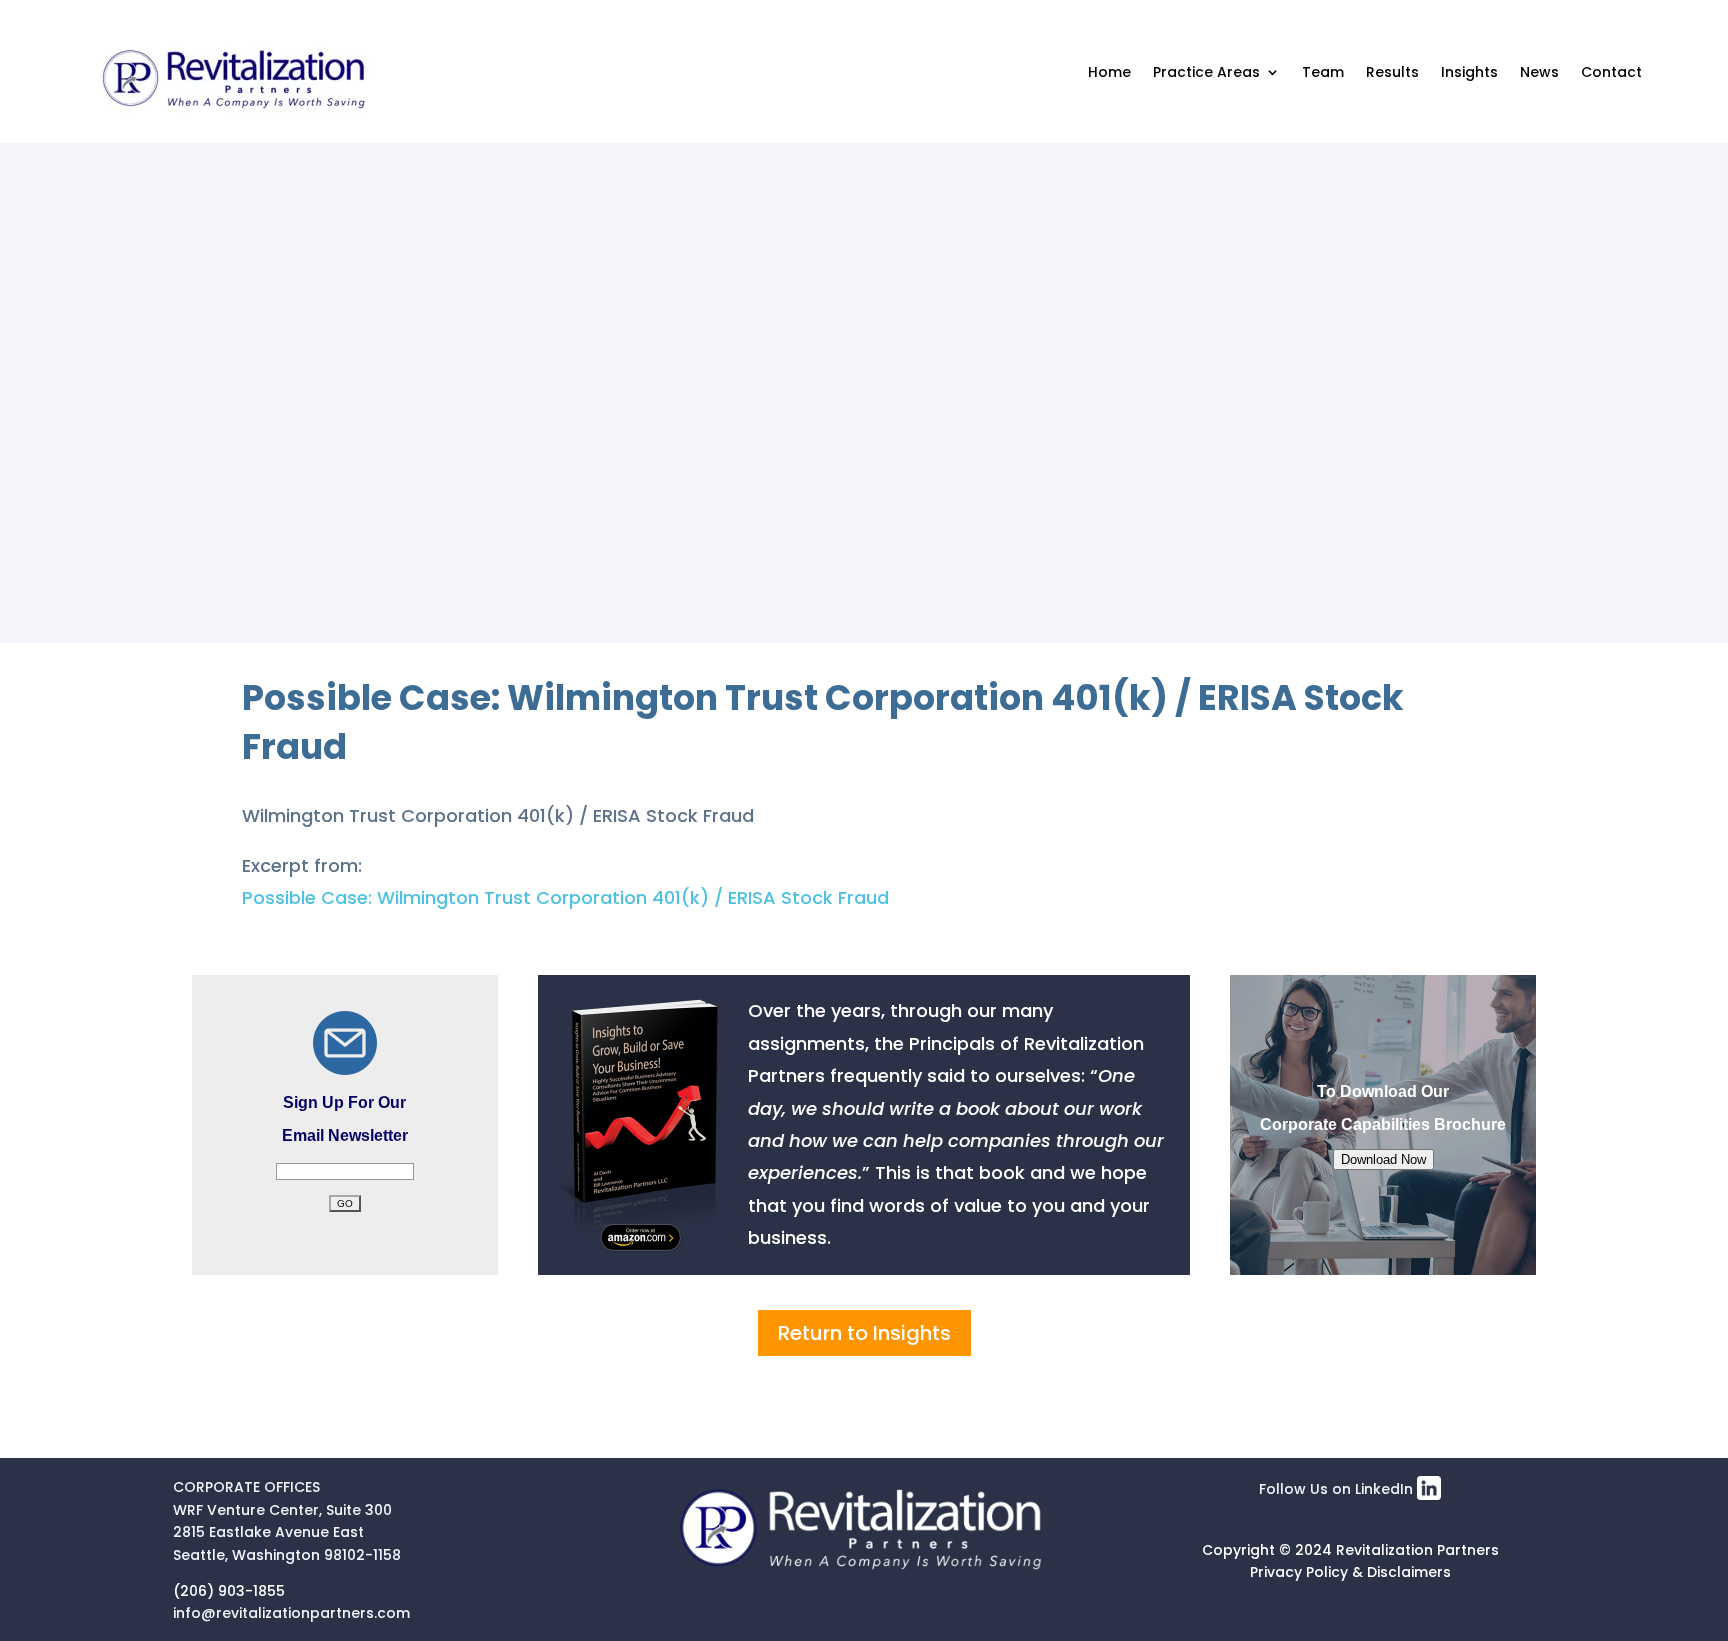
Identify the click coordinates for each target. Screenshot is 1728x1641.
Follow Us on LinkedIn (1338, 1489)
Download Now (1383, 1159)
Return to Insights (864, 1333)
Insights (1469, 72)
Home (1109, 72)
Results (1392, 72)
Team (1323, 72)
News (1539, 72)
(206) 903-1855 (229, 1591)
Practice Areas (1206, 72)
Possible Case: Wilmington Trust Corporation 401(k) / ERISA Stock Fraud (565, 897)
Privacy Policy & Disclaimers (1350, 1572)
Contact (1611, 72)
